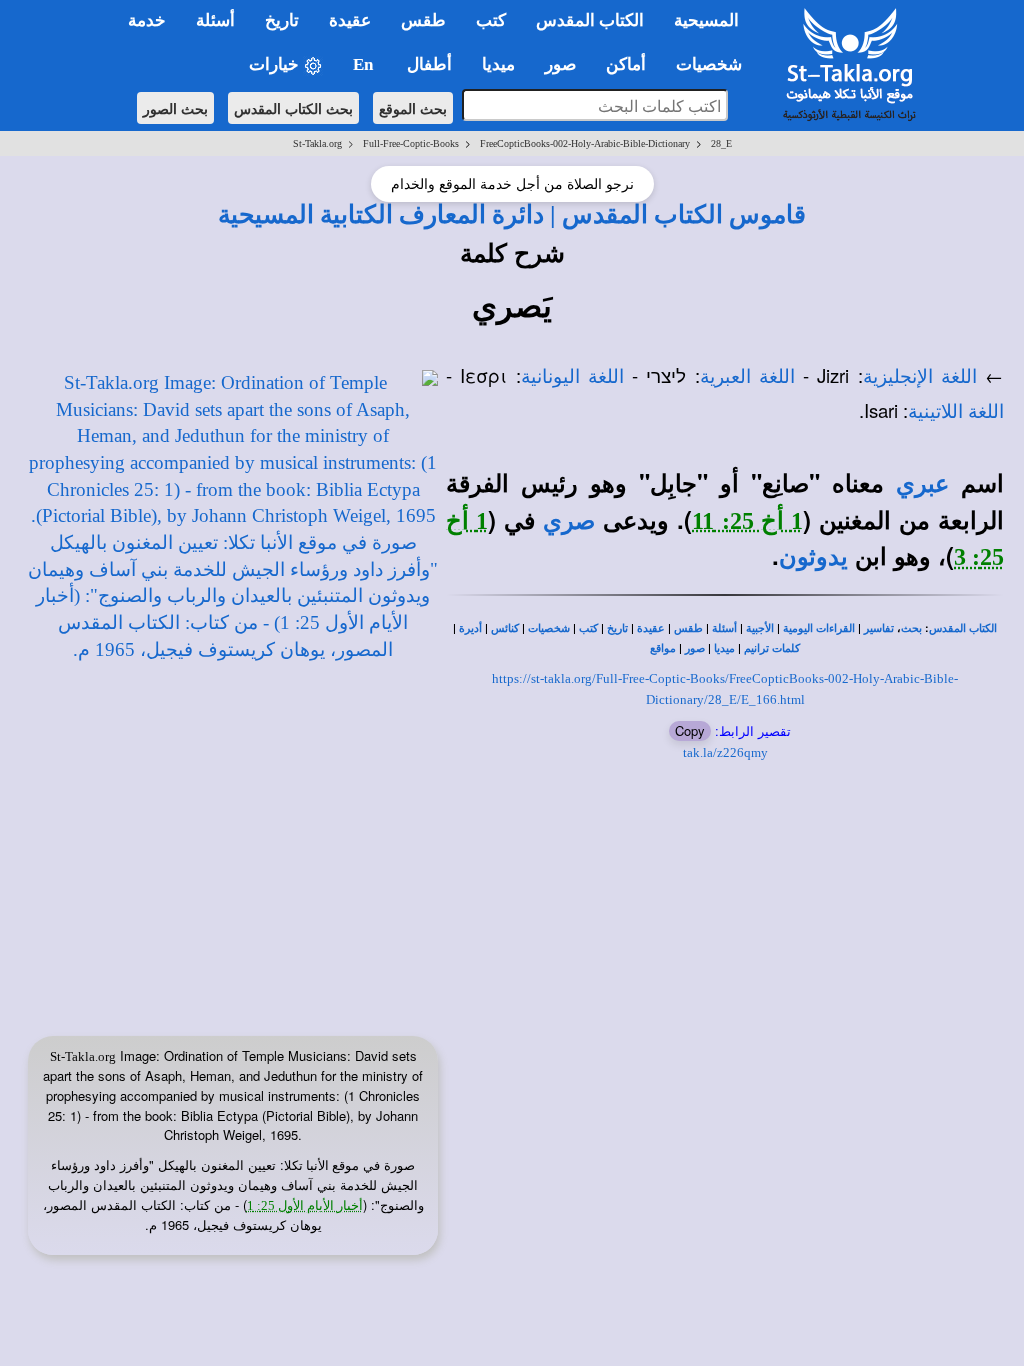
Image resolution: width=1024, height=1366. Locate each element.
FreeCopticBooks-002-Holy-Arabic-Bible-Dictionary (585, 143)
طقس (688, 628)
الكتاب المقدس (963, 628)
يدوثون (813, 557)
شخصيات (549, 628)
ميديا (724, 648)
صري (569, 521)
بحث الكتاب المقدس (293, 108)
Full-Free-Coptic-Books (411, 143)
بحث (911, 628)
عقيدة (651, 628)
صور (695, 648)
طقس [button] (423, 20)
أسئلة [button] (215, 20)
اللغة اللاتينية (956, 411)
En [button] (365, 64)
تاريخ (617, 628)
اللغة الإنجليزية (920, 376)
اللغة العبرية (747, 376)
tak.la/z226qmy (725, 752)
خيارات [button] (276, 64)
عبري (922, 484)
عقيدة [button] (350, 20)
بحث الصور (175, 108)
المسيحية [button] (706, 20)
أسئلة (724, 628)
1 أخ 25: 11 (747, 521)
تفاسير (879, 628)
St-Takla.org (317, 143)
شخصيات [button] (715, 64)
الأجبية (760, 628)
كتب (588, 628)
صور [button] (560, 64)
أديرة (470, 628)
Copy (690, 730)
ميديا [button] (498, 64)
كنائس (505, 628)
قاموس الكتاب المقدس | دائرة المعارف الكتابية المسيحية (512, 214)
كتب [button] (491, 20)
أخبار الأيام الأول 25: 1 (305, 1205)
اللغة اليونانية (572, 376)
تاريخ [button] (282, 20)
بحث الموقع (413, 108)
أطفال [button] (429, 64)
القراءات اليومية (819, 628)
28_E (721, 143)
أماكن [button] (626, 64)
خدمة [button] (147, 20)
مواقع (663, 648)
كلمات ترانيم (772, 648)
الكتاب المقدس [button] (590, 20)
